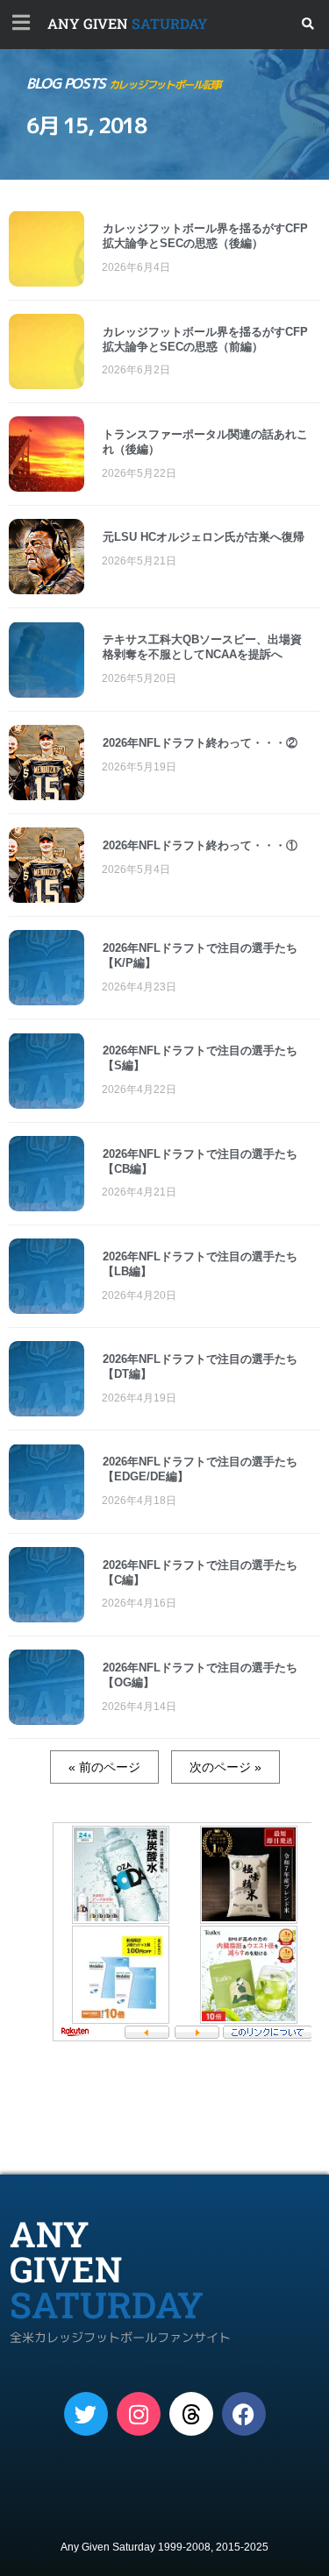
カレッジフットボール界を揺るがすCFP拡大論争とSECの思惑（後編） (205, 236)
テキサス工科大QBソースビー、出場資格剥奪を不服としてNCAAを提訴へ (202, 647)
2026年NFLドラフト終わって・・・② (200, 743)
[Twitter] (86, 2414)
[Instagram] (139, 2414)
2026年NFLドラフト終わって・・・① (200, 845)
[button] (308, 24)
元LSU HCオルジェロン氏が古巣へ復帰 (204, 537)
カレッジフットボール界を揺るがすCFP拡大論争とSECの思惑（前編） (205, 339)
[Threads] (191, 2414)
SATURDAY (128, 23)
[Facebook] (244, 2414)
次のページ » (225, 1767)
